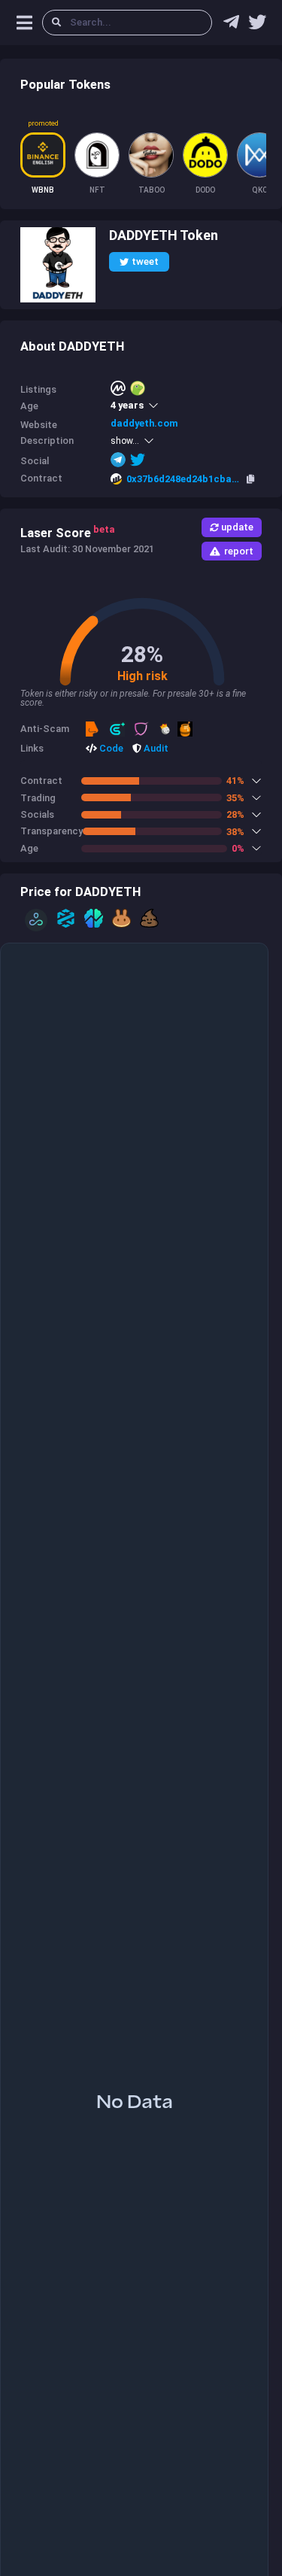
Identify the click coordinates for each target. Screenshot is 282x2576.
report (239, 551)
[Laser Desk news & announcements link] (257, 26)
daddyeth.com (144, 423)
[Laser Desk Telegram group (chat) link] (231, 26)
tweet (145, 261)
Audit (155, 748)
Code (110, 748)
